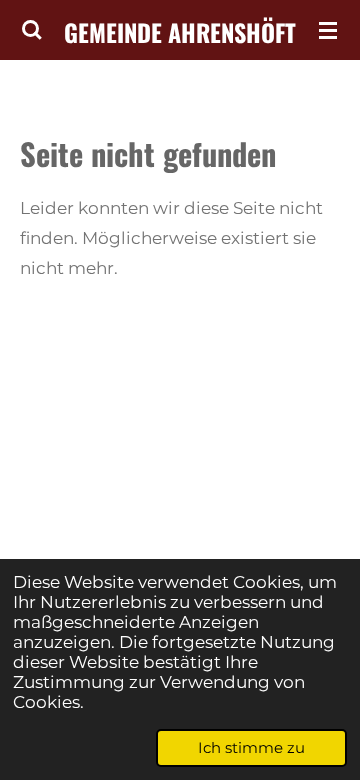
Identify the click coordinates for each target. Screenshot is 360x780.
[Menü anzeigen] (328, 30)
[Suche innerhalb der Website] (32, 30)
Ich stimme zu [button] (251, 747)
